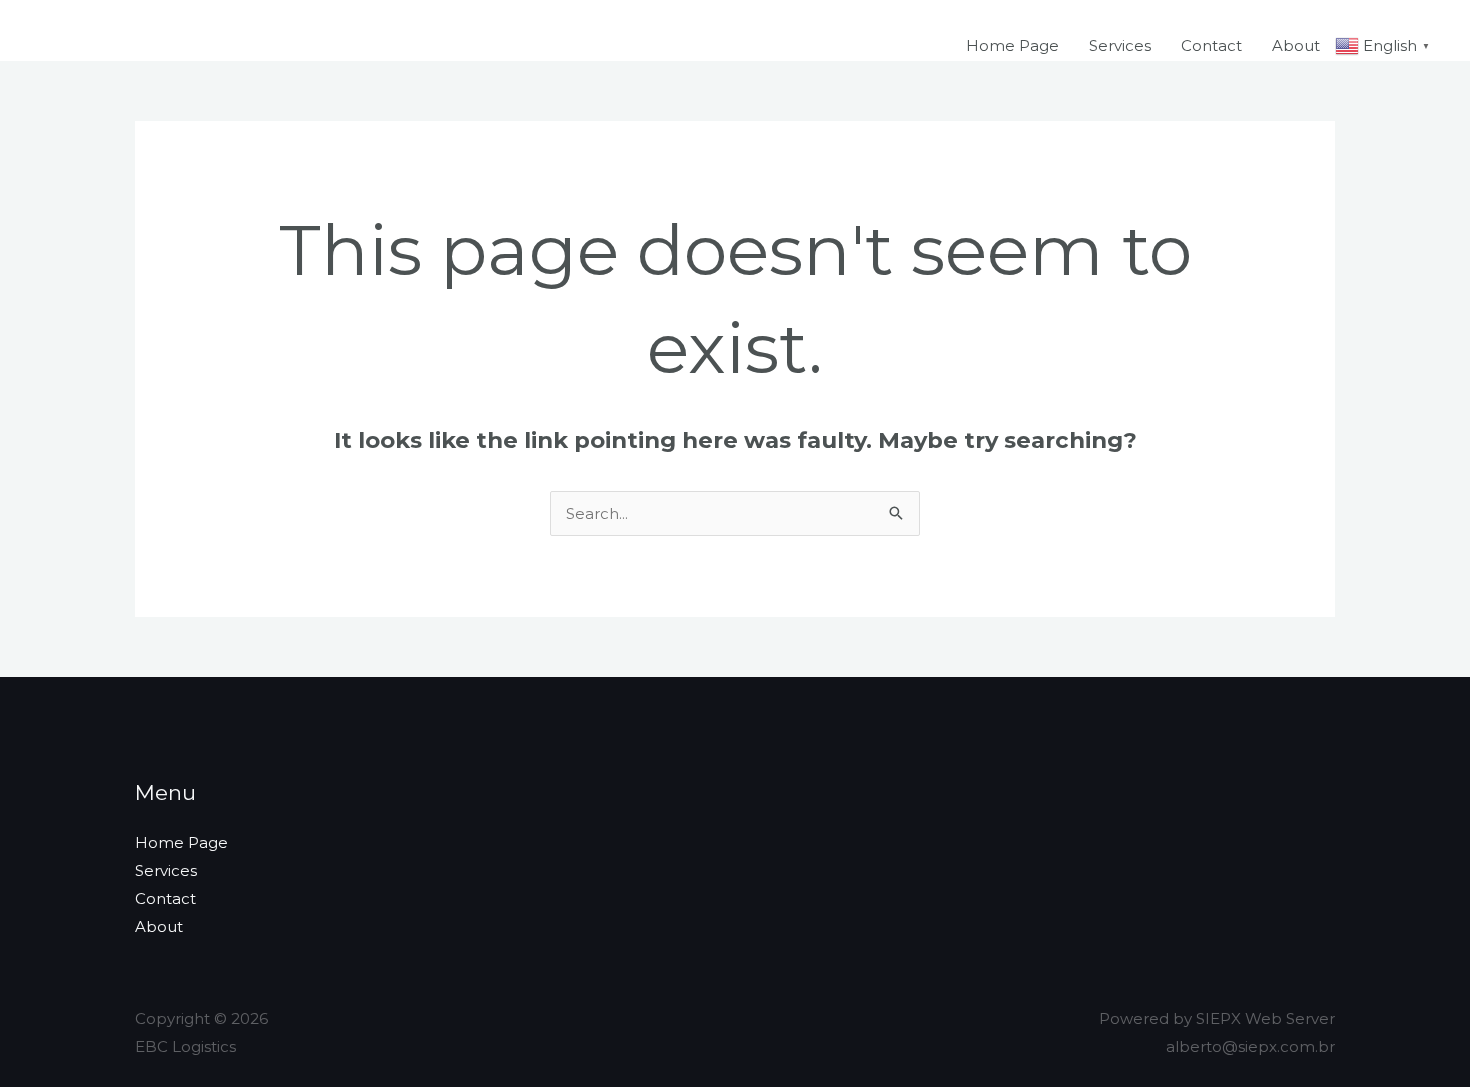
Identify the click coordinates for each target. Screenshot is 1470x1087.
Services (1120, 45)
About (1296, 45)
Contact (1211, 45)
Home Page (1012, 45)
